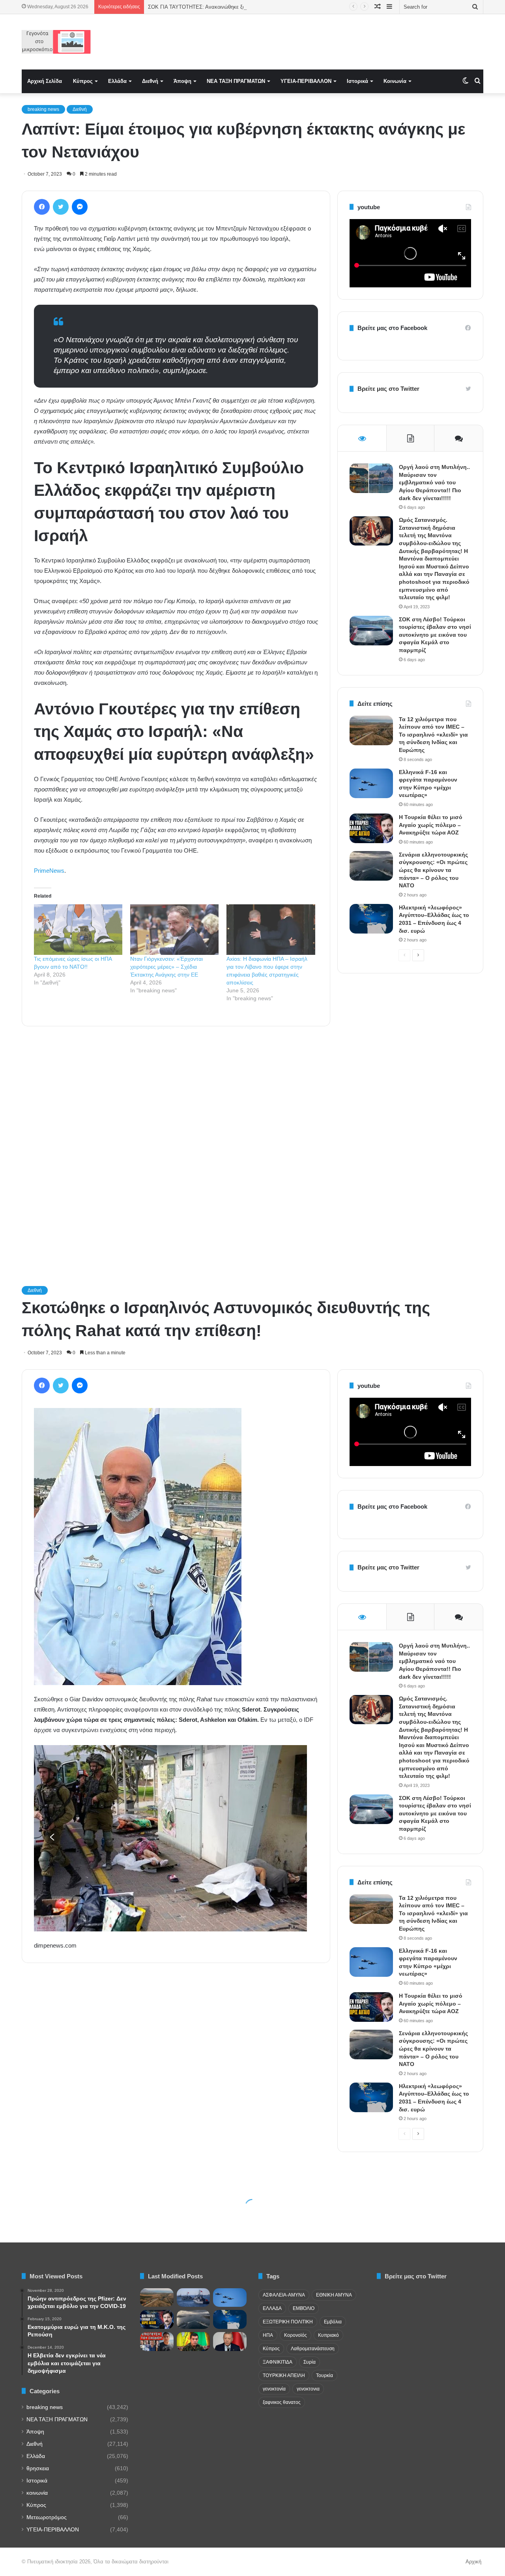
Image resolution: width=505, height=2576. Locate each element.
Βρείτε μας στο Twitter (388, 389)
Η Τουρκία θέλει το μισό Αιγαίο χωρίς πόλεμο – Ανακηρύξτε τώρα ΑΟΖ (431, 825)
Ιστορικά (357, 81)
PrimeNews (49, 871)
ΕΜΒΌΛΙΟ (304, 2308)
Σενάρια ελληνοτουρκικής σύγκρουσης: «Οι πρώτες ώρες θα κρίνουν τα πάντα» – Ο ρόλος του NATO (433, 870)
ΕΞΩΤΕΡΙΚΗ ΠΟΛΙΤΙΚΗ (288, 2322)
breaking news (43, 109)
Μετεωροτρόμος (47, 2517)
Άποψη (182, 81)
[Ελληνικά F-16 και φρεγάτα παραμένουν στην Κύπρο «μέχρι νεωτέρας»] (371, 783)
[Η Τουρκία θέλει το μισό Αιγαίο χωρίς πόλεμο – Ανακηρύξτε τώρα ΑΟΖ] (371, 828)
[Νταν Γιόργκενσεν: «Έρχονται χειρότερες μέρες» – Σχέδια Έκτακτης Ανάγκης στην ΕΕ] (174, 930)
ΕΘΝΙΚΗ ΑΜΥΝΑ (334, 2295)
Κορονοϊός (296, 2335)
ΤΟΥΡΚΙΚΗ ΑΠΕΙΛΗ (284, 2375)
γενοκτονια (308, 2389)
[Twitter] (61, 207)
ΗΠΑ (268, 2335)
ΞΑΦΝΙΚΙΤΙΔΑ (278, 2362)
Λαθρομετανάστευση (313, 2349)
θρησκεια (38, 2468)
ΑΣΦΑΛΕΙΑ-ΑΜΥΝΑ (284, 2295)
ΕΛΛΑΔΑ (272, 2308)
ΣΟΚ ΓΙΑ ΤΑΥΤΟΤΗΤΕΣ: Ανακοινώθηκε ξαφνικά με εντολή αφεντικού (227, 7)
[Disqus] (176, 1145)
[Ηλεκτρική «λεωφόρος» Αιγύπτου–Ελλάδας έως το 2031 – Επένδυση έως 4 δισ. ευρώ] (371, 919)
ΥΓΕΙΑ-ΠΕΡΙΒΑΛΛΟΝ (306, 81)
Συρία (310, 2362)
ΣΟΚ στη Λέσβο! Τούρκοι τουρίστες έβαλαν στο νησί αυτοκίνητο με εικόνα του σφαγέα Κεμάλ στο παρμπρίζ (435, 635)
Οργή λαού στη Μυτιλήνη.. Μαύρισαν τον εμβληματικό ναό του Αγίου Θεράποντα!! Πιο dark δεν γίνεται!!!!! (434, 482)
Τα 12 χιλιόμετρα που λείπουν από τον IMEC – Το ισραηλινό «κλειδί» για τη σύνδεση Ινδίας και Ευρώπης (433, 735)
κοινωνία (37, 2493)
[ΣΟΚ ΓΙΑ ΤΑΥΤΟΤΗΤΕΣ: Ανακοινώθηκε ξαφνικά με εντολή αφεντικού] (157, 2342)
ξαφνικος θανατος (282, 2402)
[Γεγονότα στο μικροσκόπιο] (56, 42)
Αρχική (473, 2562)
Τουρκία (325, 2375)
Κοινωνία (395, 81)
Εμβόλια (333, 2322)
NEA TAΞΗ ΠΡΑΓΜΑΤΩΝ (236, 81)
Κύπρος (83, 81)
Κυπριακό (328, 2335)
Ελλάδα (117, 81)
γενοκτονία (274, 2389)
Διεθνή (150, 81)
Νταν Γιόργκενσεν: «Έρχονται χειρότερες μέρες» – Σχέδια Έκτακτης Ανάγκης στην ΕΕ (166, 967)
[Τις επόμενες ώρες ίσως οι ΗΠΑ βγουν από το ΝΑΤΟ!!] (78, 930)
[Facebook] (42, 207)
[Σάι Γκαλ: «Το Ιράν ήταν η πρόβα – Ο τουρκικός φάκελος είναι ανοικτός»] (194, 2298)
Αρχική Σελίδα (45, 81)
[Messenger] (80, 207)
